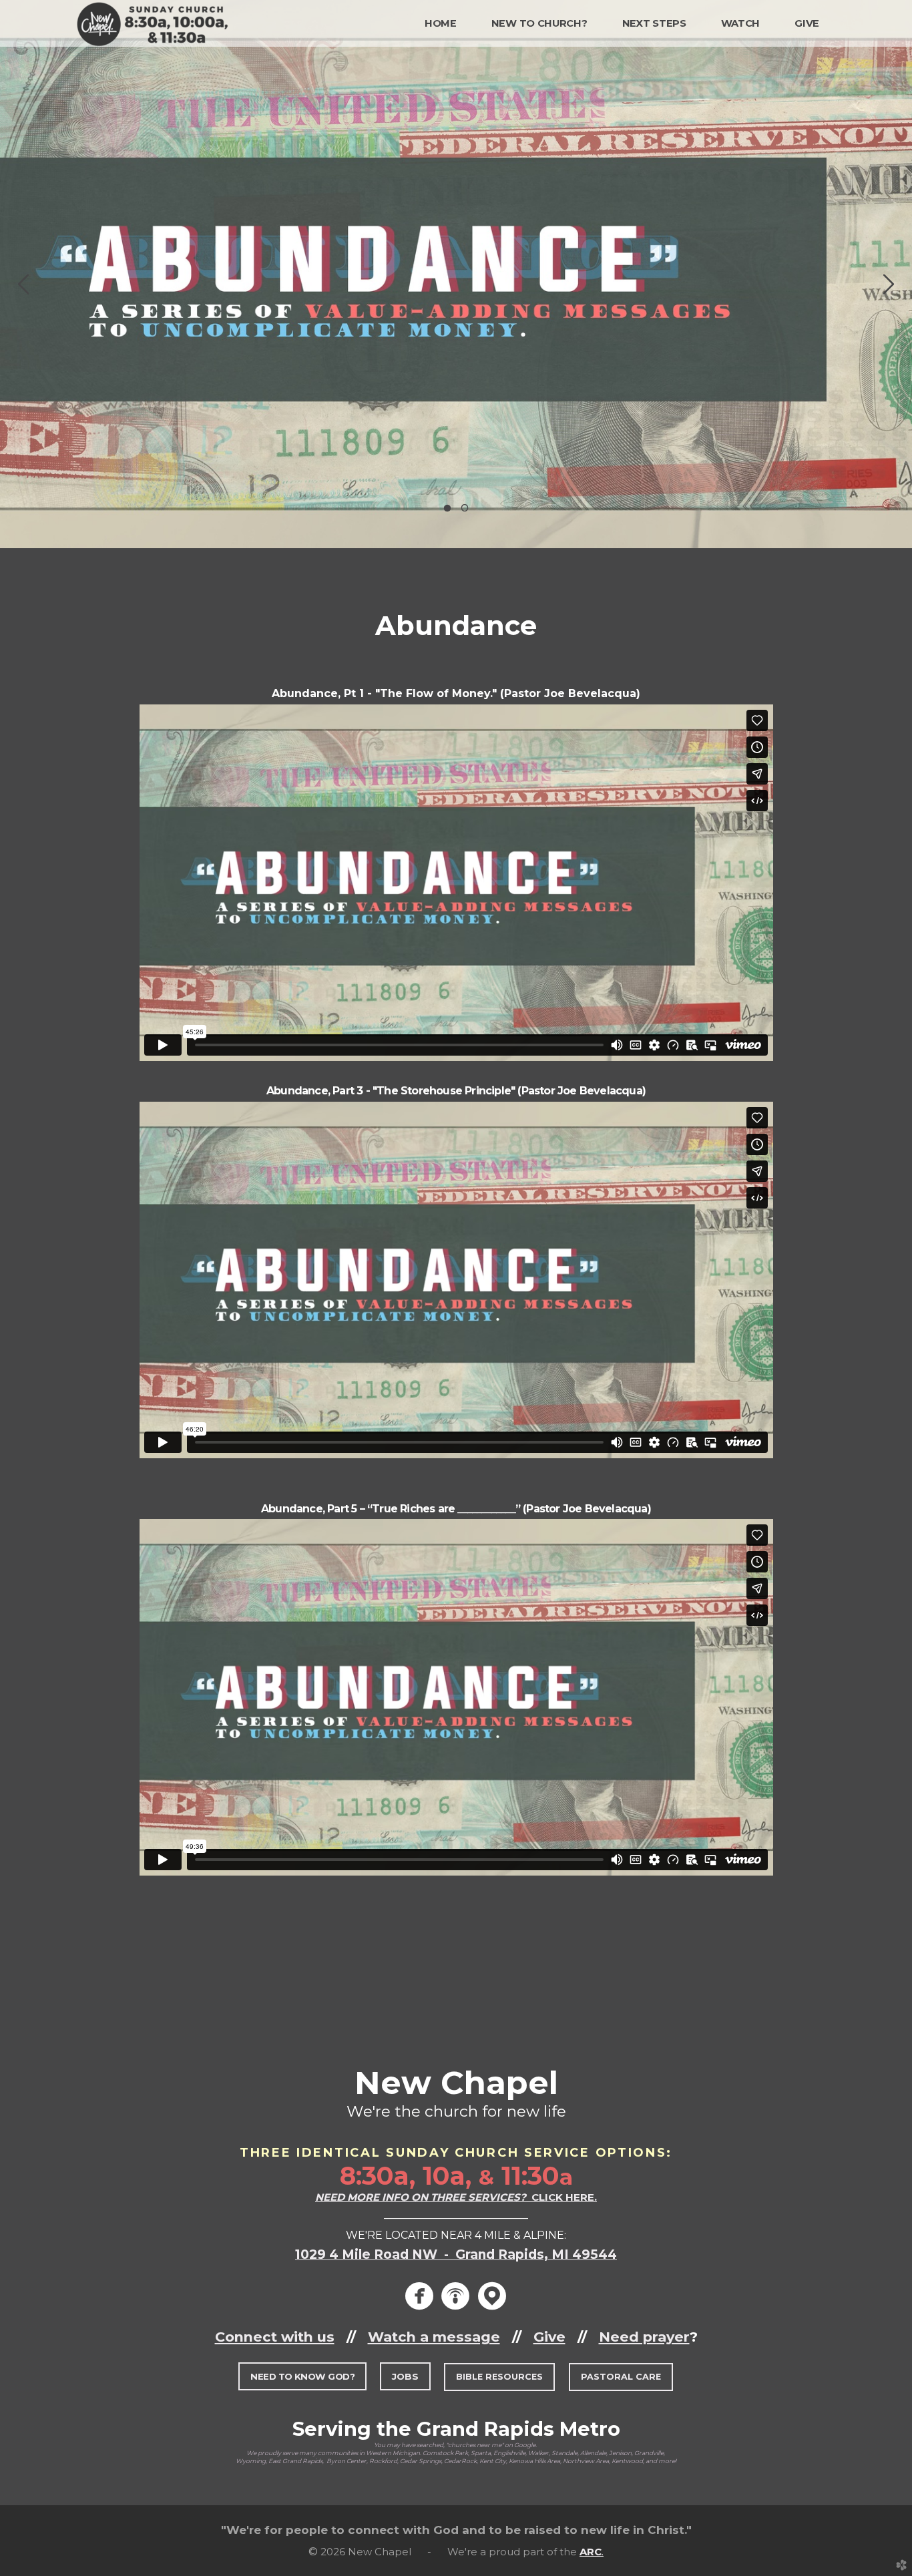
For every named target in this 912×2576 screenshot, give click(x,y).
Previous (23, 284)
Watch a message (434, 2337)
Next (889, 284)
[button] (302, 2377)
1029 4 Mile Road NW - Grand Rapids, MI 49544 (456, 2255)
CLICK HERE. (456, 2197)
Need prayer (644, 2337)
